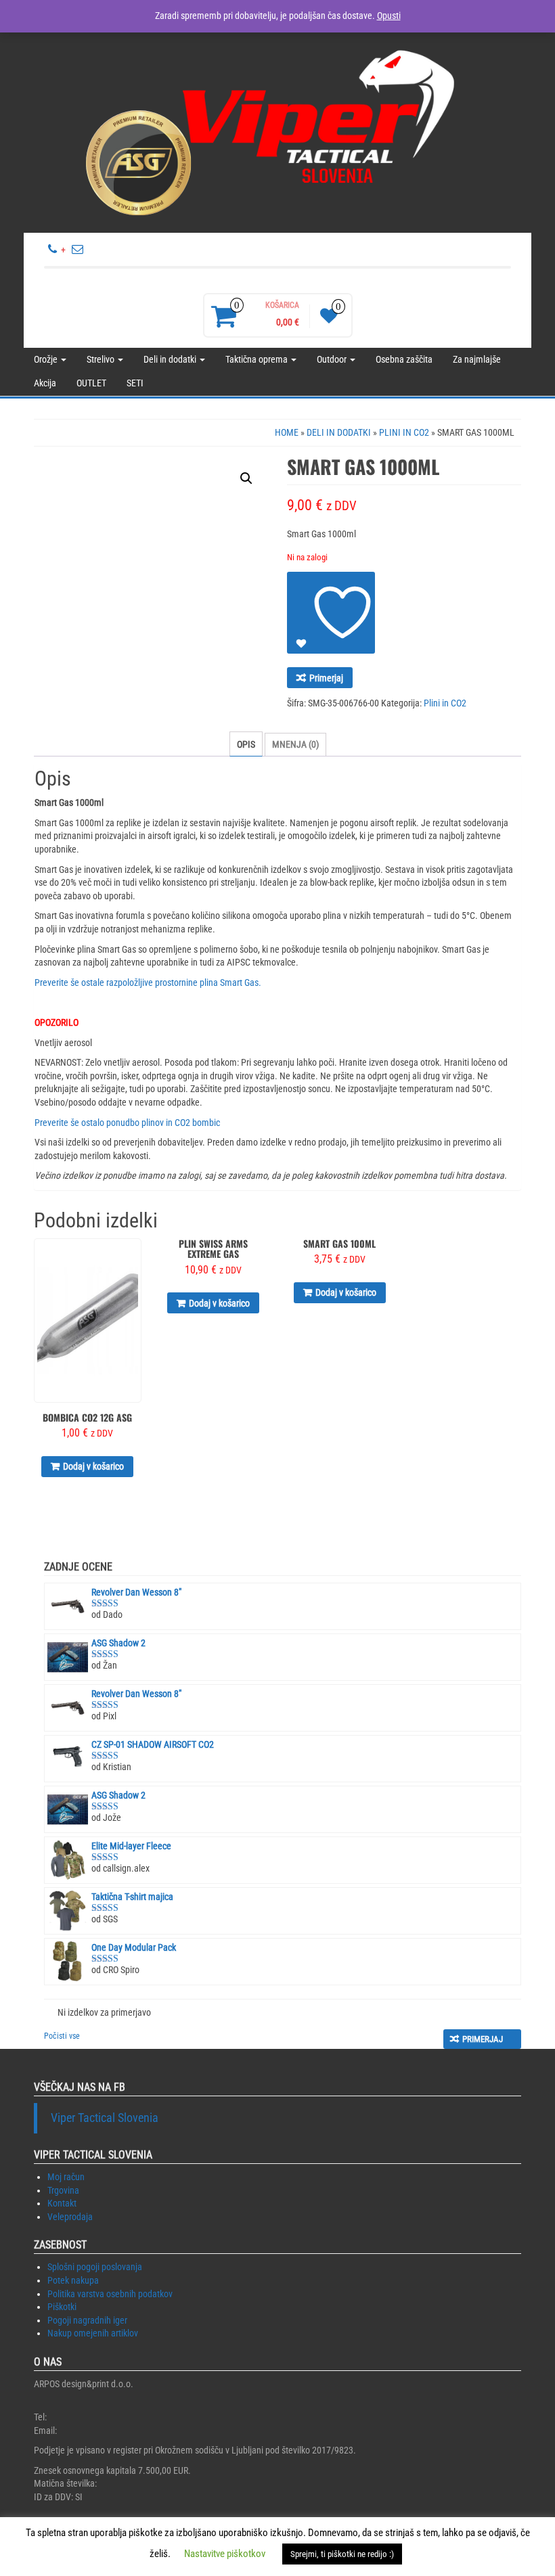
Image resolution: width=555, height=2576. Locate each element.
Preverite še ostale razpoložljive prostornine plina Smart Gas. (148, 982)
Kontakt (62, 2203)
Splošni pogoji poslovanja (95, 2267)
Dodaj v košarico (93, 1466)
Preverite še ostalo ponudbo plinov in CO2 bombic (127, 1123)
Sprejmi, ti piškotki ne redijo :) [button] (342, 2554)
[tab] (246, 744)
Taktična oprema (258, 359)
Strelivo (102, 359)
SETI (135, 383)
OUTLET (91, 383)
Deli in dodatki (171, 359)
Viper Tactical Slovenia (105, 2118)
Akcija (45, 383)
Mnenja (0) (295, 744)
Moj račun (66, 2177)
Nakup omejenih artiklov (93, 2333)
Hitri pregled (135, 1258)
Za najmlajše (477, 359)
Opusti (389, 16)
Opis (246, 744)
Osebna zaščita (404, 359)
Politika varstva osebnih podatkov (110, 2294)
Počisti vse (62, 2036)
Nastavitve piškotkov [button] (225, 2554)
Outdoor (333, 359)
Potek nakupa (73, 2280)
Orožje (47, 359)
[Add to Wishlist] (331, 613)
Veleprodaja (70, 2217)
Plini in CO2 (404, 432)
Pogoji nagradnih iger (87, 2320)
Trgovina (63, 2190)
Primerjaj (326, 678)
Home (287, 432)
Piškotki (62, 2307)
